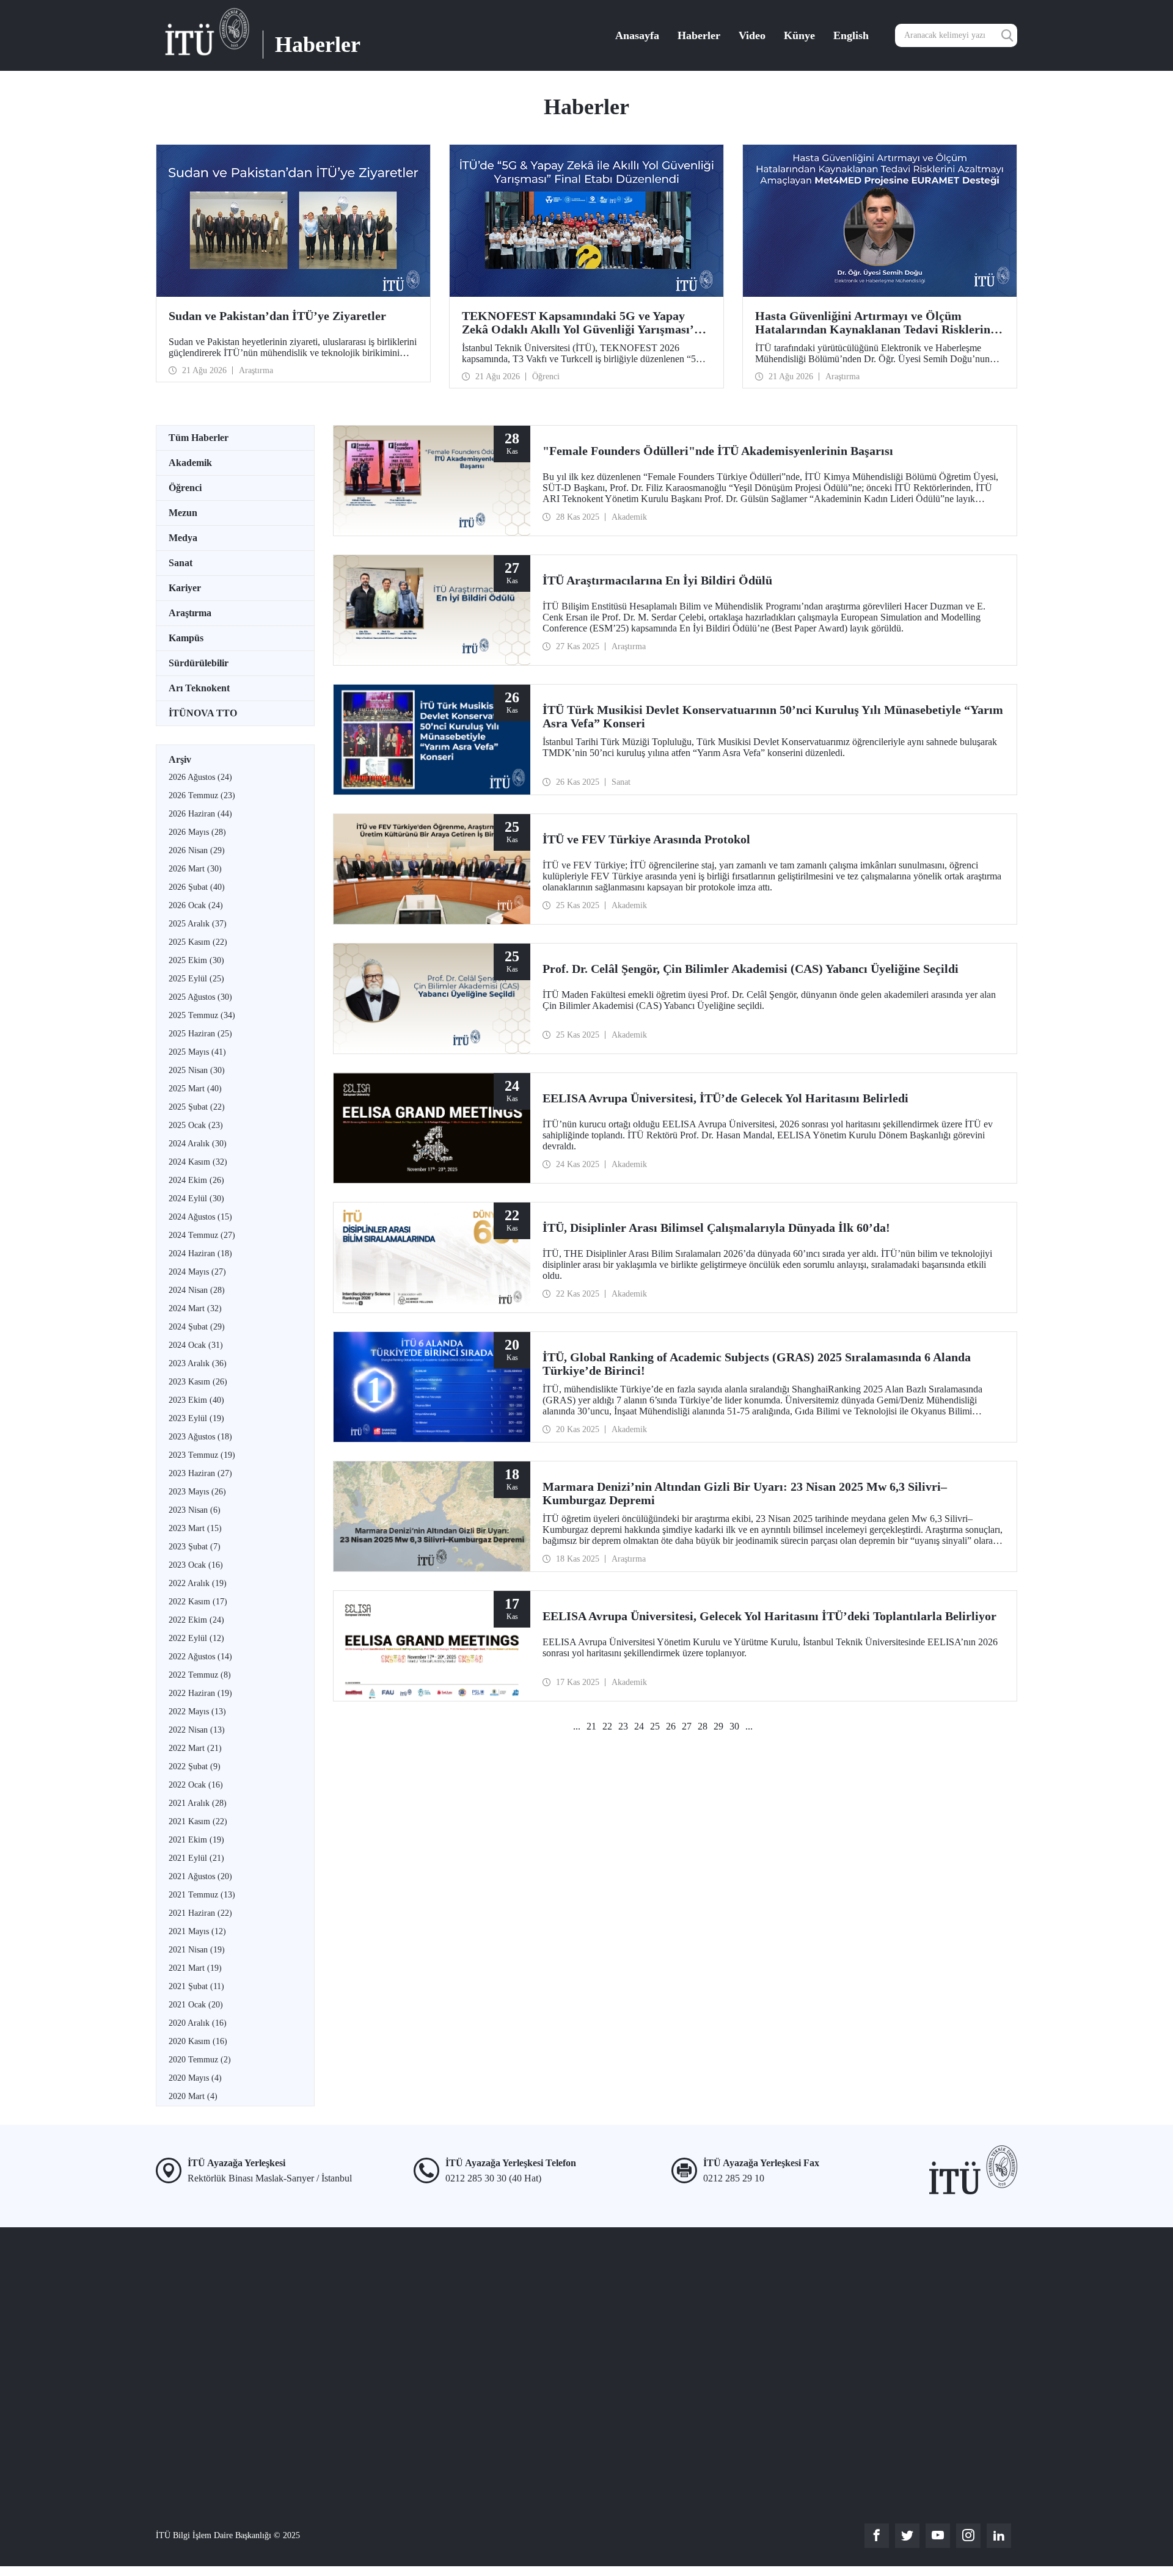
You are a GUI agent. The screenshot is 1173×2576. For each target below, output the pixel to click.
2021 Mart (195, 1968)
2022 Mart (195, 1748)
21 (591, 1726)
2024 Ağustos (200, 1217)
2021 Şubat (196, 1986)
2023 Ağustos (200, 1437)
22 (607, 1726)
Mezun (183, 513)
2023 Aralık (198, 1363)
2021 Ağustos (200, 1876)
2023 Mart (195, 1528)
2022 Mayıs (197, 1712)
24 (639, 1726)
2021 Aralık (198, 1803)
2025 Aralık (198, 924)
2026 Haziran (200, 814)
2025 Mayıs (197, 1052)
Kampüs (186, 638)
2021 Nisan (197, 1950)
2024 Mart (195, 1308)
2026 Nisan (197, 850)
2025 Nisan (197, 1070)
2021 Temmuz (202, 1895)
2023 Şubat (195, 1547)
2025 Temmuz (202, 1015)
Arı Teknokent (199, 688)
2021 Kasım (198, 1821)
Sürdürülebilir (199, 663)
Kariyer (185, 588)
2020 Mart (193, 2096)
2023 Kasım (198, 1382)
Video (752, 35)
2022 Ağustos (200, 1657)
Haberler (699, 35)
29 (718, 1726)
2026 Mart (195, 869)
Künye (799, 35)
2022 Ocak (196, 1785)
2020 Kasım (198, 2041)
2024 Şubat (197, 1327)
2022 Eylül (196, 1638)
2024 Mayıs (197, 1272)
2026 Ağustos (200, 777)
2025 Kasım (198, 942)
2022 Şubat (195, 1766)
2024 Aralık (198, 1144)
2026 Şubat (197, 887)
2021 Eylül (196, 1858)
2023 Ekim (196, 1400)
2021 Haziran (200, 1913)
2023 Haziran (200, 1473)
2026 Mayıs (197, 832)
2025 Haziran (200, 1034)
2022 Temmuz (200, 1675)
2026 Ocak (196, 905)
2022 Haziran (200, 1693)
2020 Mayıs (195, 2078)
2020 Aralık (198, 2023)
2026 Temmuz (202, 795)
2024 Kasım (198, 1162)
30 (734, 1726)
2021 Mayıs (197, 1931)
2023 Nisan (195, 1510)
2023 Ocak (196, 1565)
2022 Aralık (198, 1583)
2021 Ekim (196, 1840)
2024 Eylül (196, 1199)
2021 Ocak (196, 2005)
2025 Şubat (197, 1107)
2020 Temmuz (200, 2060)
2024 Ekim (196, 1180)
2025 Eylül (196, 979)
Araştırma (190, 613)
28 (703, 1726)
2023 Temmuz (202, 1455)
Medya (183, 538)
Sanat (181, 563)
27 (687, 1726)
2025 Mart (195, 1089)
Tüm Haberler (199, 438)
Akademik (190, 463)
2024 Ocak (196, 1345)
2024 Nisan (197, 1290)
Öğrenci (185, 488)
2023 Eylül (196, 1418)
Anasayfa (637, 35)
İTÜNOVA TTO (203, 713)
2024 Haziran (200, 1253)
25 (655, 1726)
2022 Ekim (196, 1620)
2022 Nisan (197, 1730)
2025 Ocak (196, 1125)
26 (671, 1726)
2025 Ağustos (200, 997)
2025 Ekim (196, 960)
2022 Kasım (198, 1602)
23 (623, 1726)
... (577, 1726)
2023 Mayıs (197, 1492)
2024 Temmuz (202, 1235)
